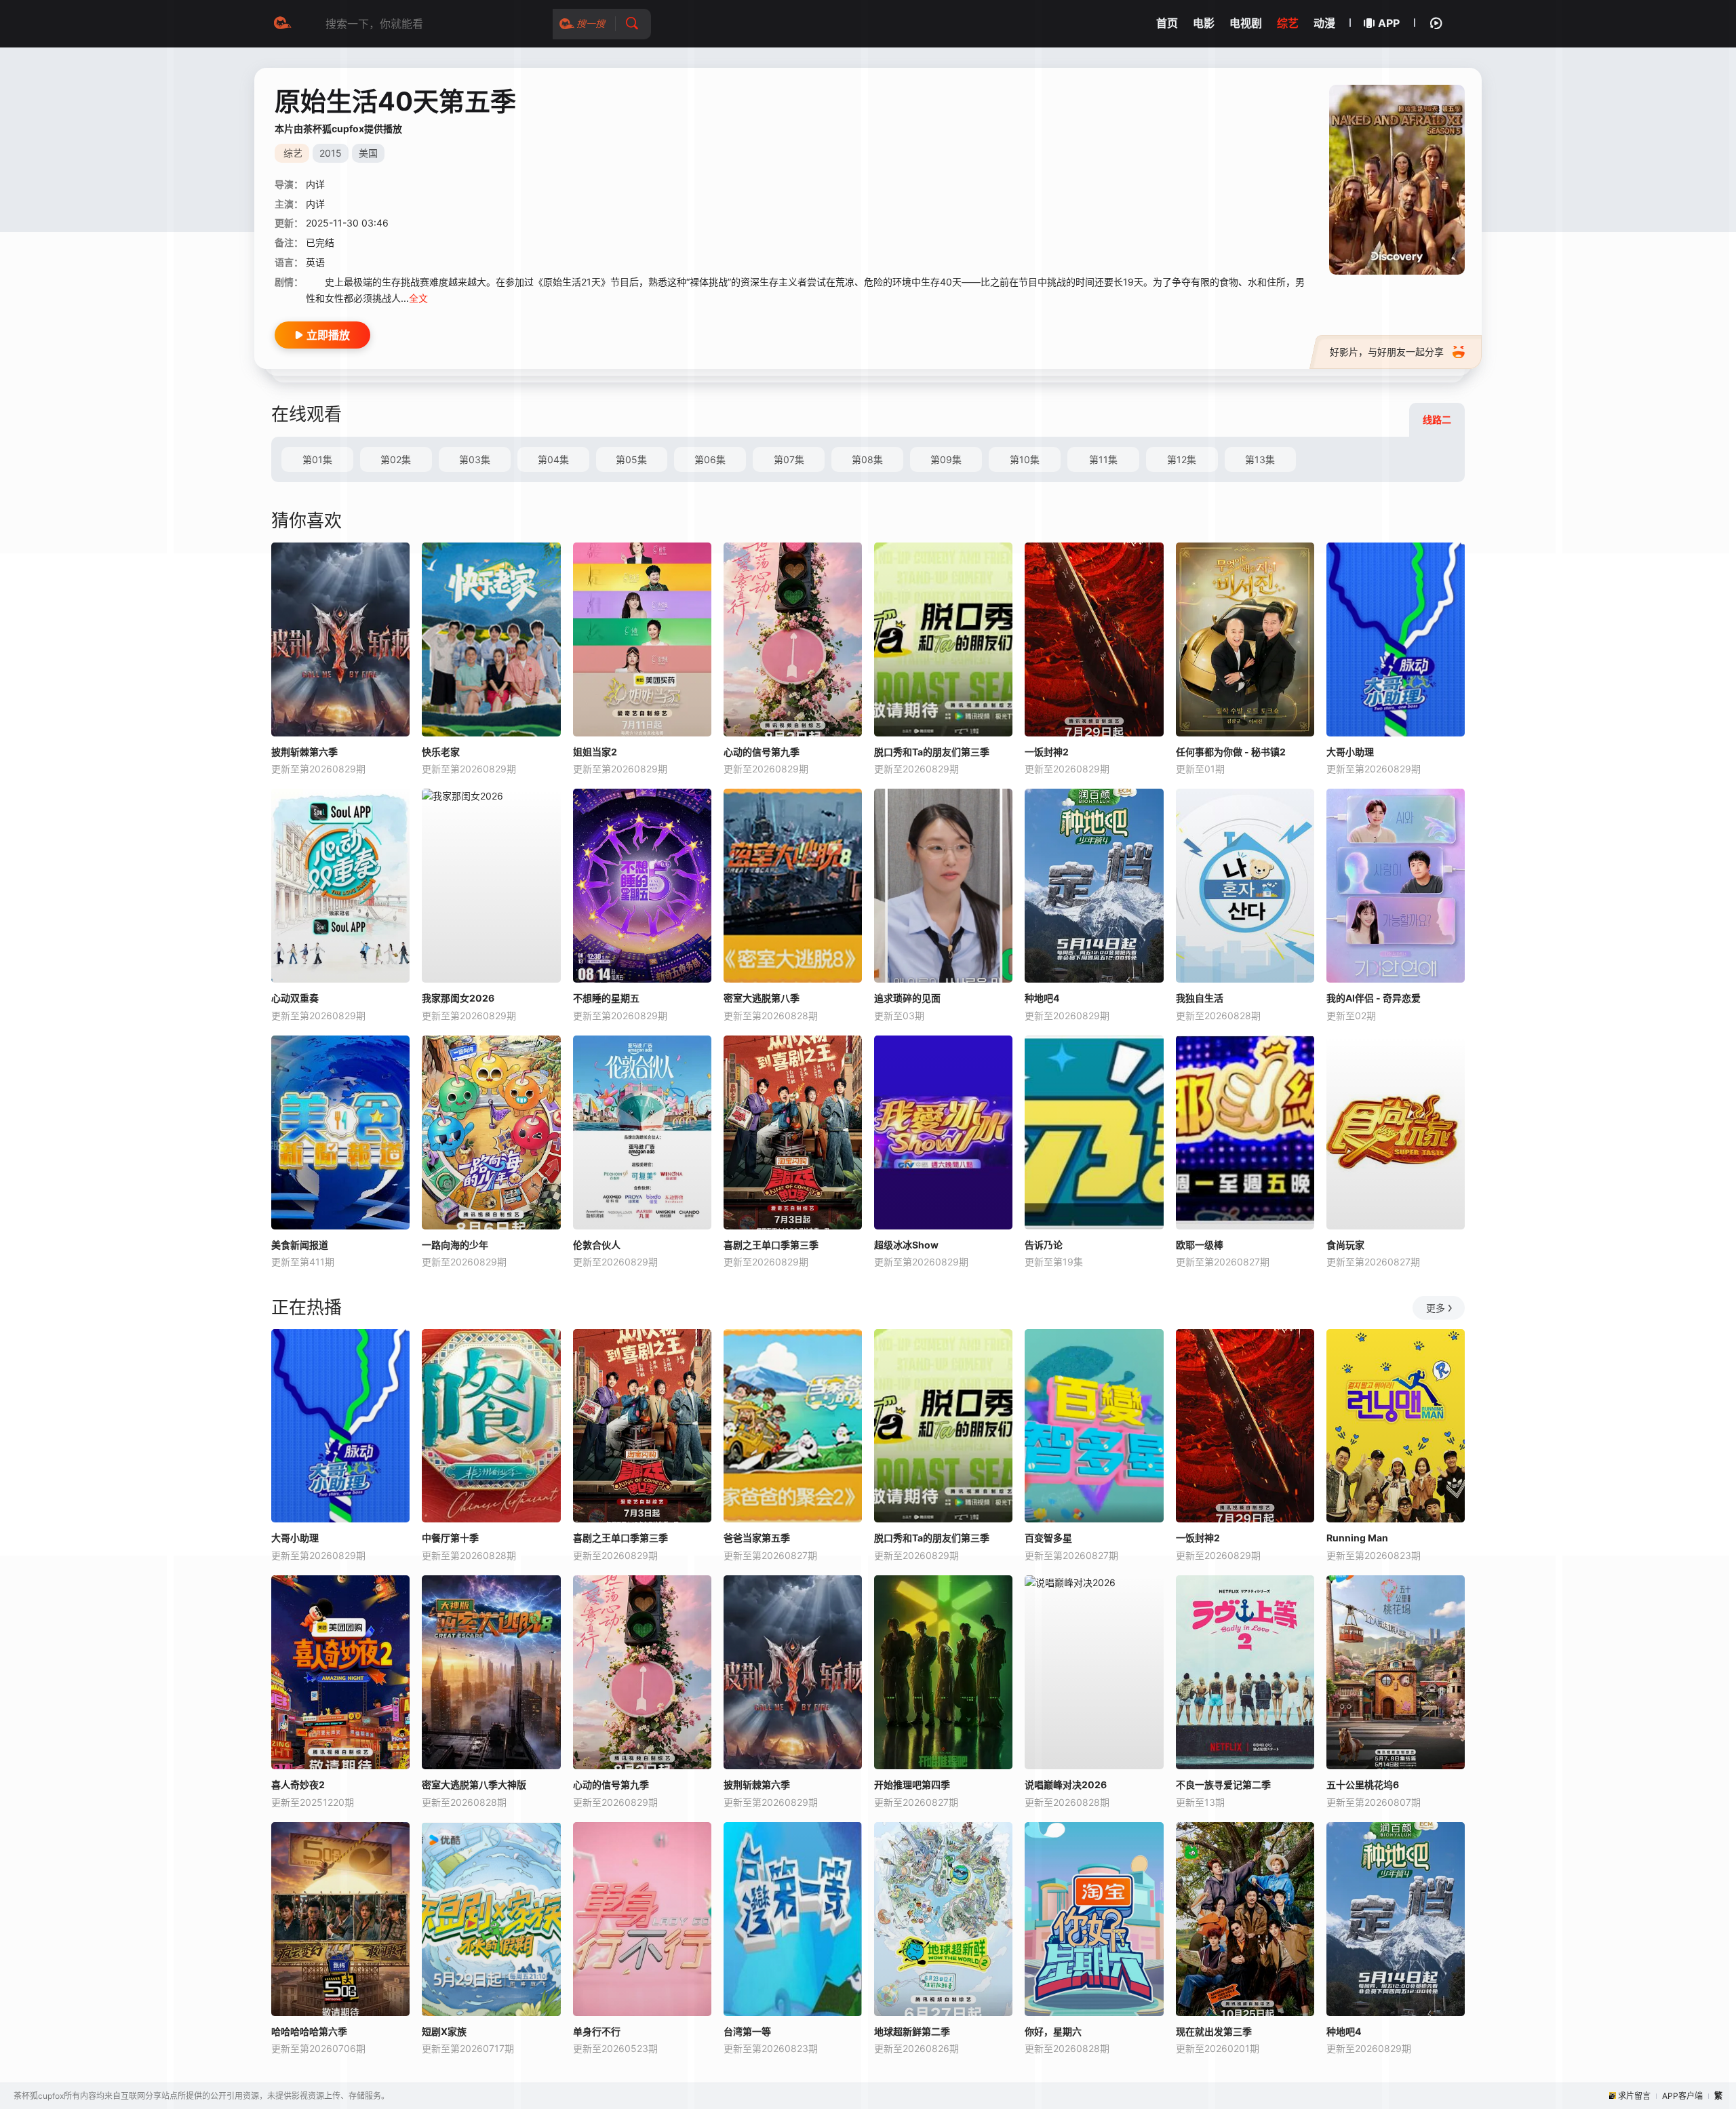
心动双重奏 (295, 998)
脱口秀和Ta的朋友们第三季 (932, 752)
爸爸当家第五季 (757, 1538)
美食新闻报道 (300, 1245)
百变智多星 (1048, 1538)
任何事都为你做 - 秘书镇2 (1231, 752)
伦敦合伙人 (597, 1245)
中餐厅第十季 (450, 1538)
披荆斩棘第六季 (304, 752)
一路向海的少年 (455, 1245)
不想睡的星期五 (606, 998)
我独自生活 (1200, 998)
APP (1389, 23)
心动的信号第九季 (762, 752)
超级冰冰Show (906, 1245)
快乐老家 (441, 752)
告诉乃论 (1044, 1245)
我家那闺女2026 (458, 998)
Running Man (1357, 1538)
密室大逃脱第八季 (762, 998)
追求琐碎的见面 (907, 998)
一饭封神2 (1047, 752)
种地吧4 (1042, 998)
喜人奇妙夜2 (298, 1785)
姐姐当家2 (595, 752)
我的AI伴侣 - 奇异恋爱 (1374, 998)
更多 (1436, 1308)
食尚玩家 (1345, 1245)
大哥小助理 (1350, 752)
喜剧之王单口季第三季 (771, 1245)
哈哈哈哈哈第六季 (309, 2031)
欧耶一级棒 (1200, 1245)
